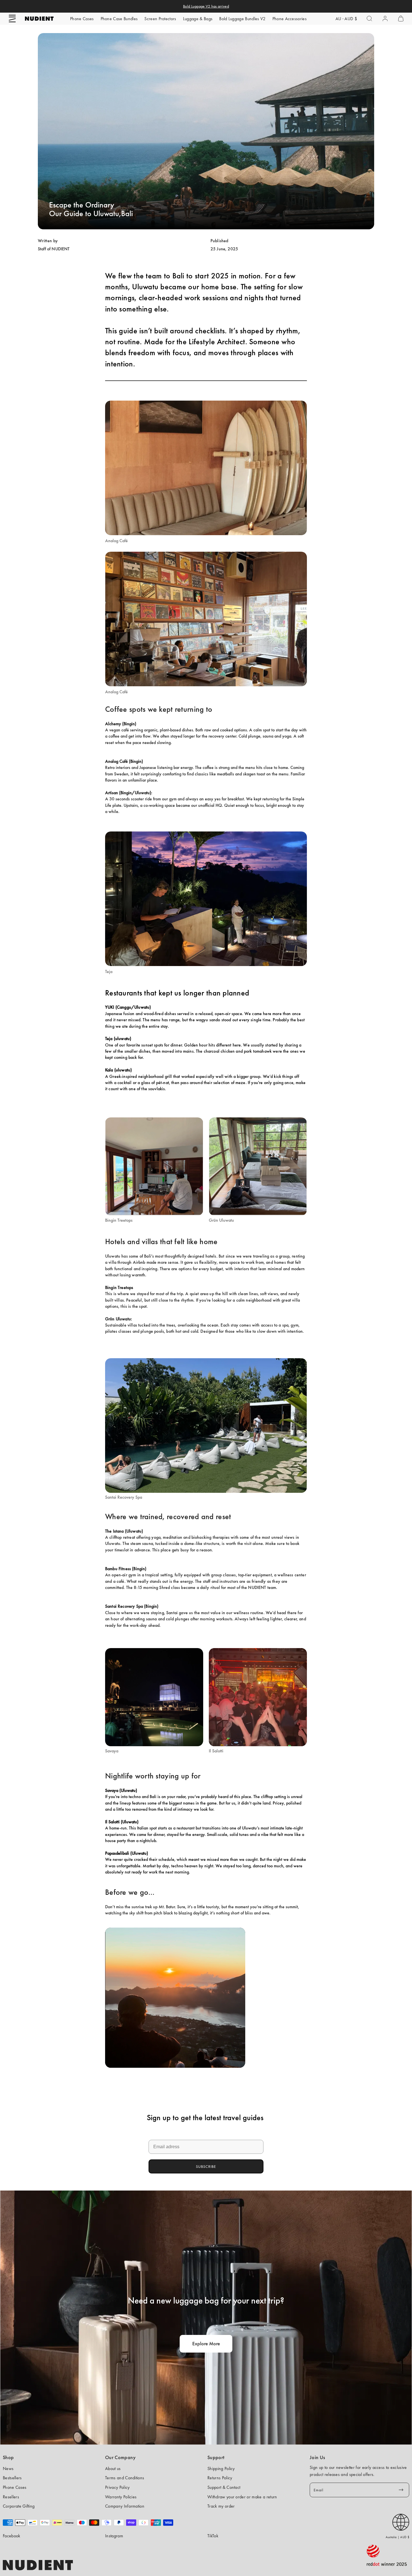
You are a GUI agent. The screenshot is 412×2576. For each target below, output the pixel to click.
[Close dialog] (244, 1256)
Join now (206, 1311)
